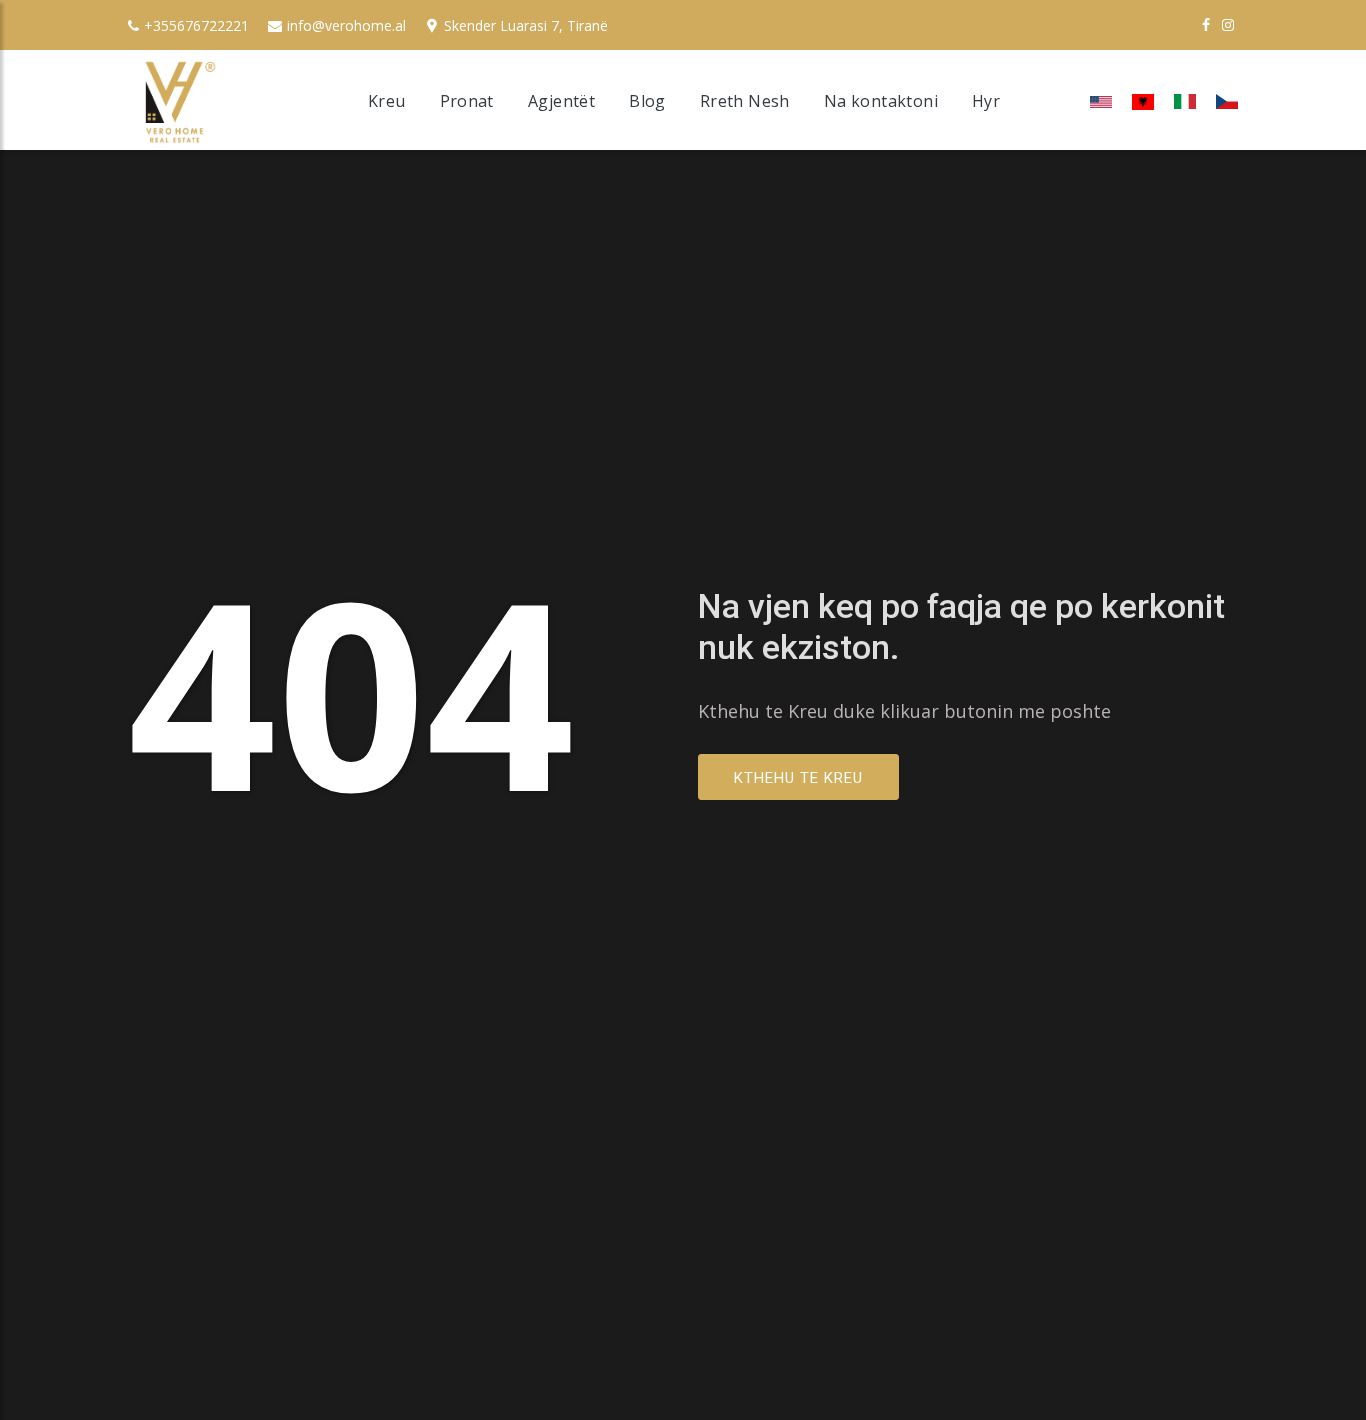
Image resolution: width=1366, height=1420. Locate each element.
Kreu (387, 101)
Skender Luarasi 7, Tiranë (526, 25)
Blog (647, 101)
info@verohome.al (346, 25)
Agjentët (561, 101)
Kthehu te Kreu (798, 778)
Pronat (467, 101)
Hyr (986, 101)
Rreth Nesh (745, 101)
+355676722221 (196, 25)
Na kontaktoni (881, 101)
